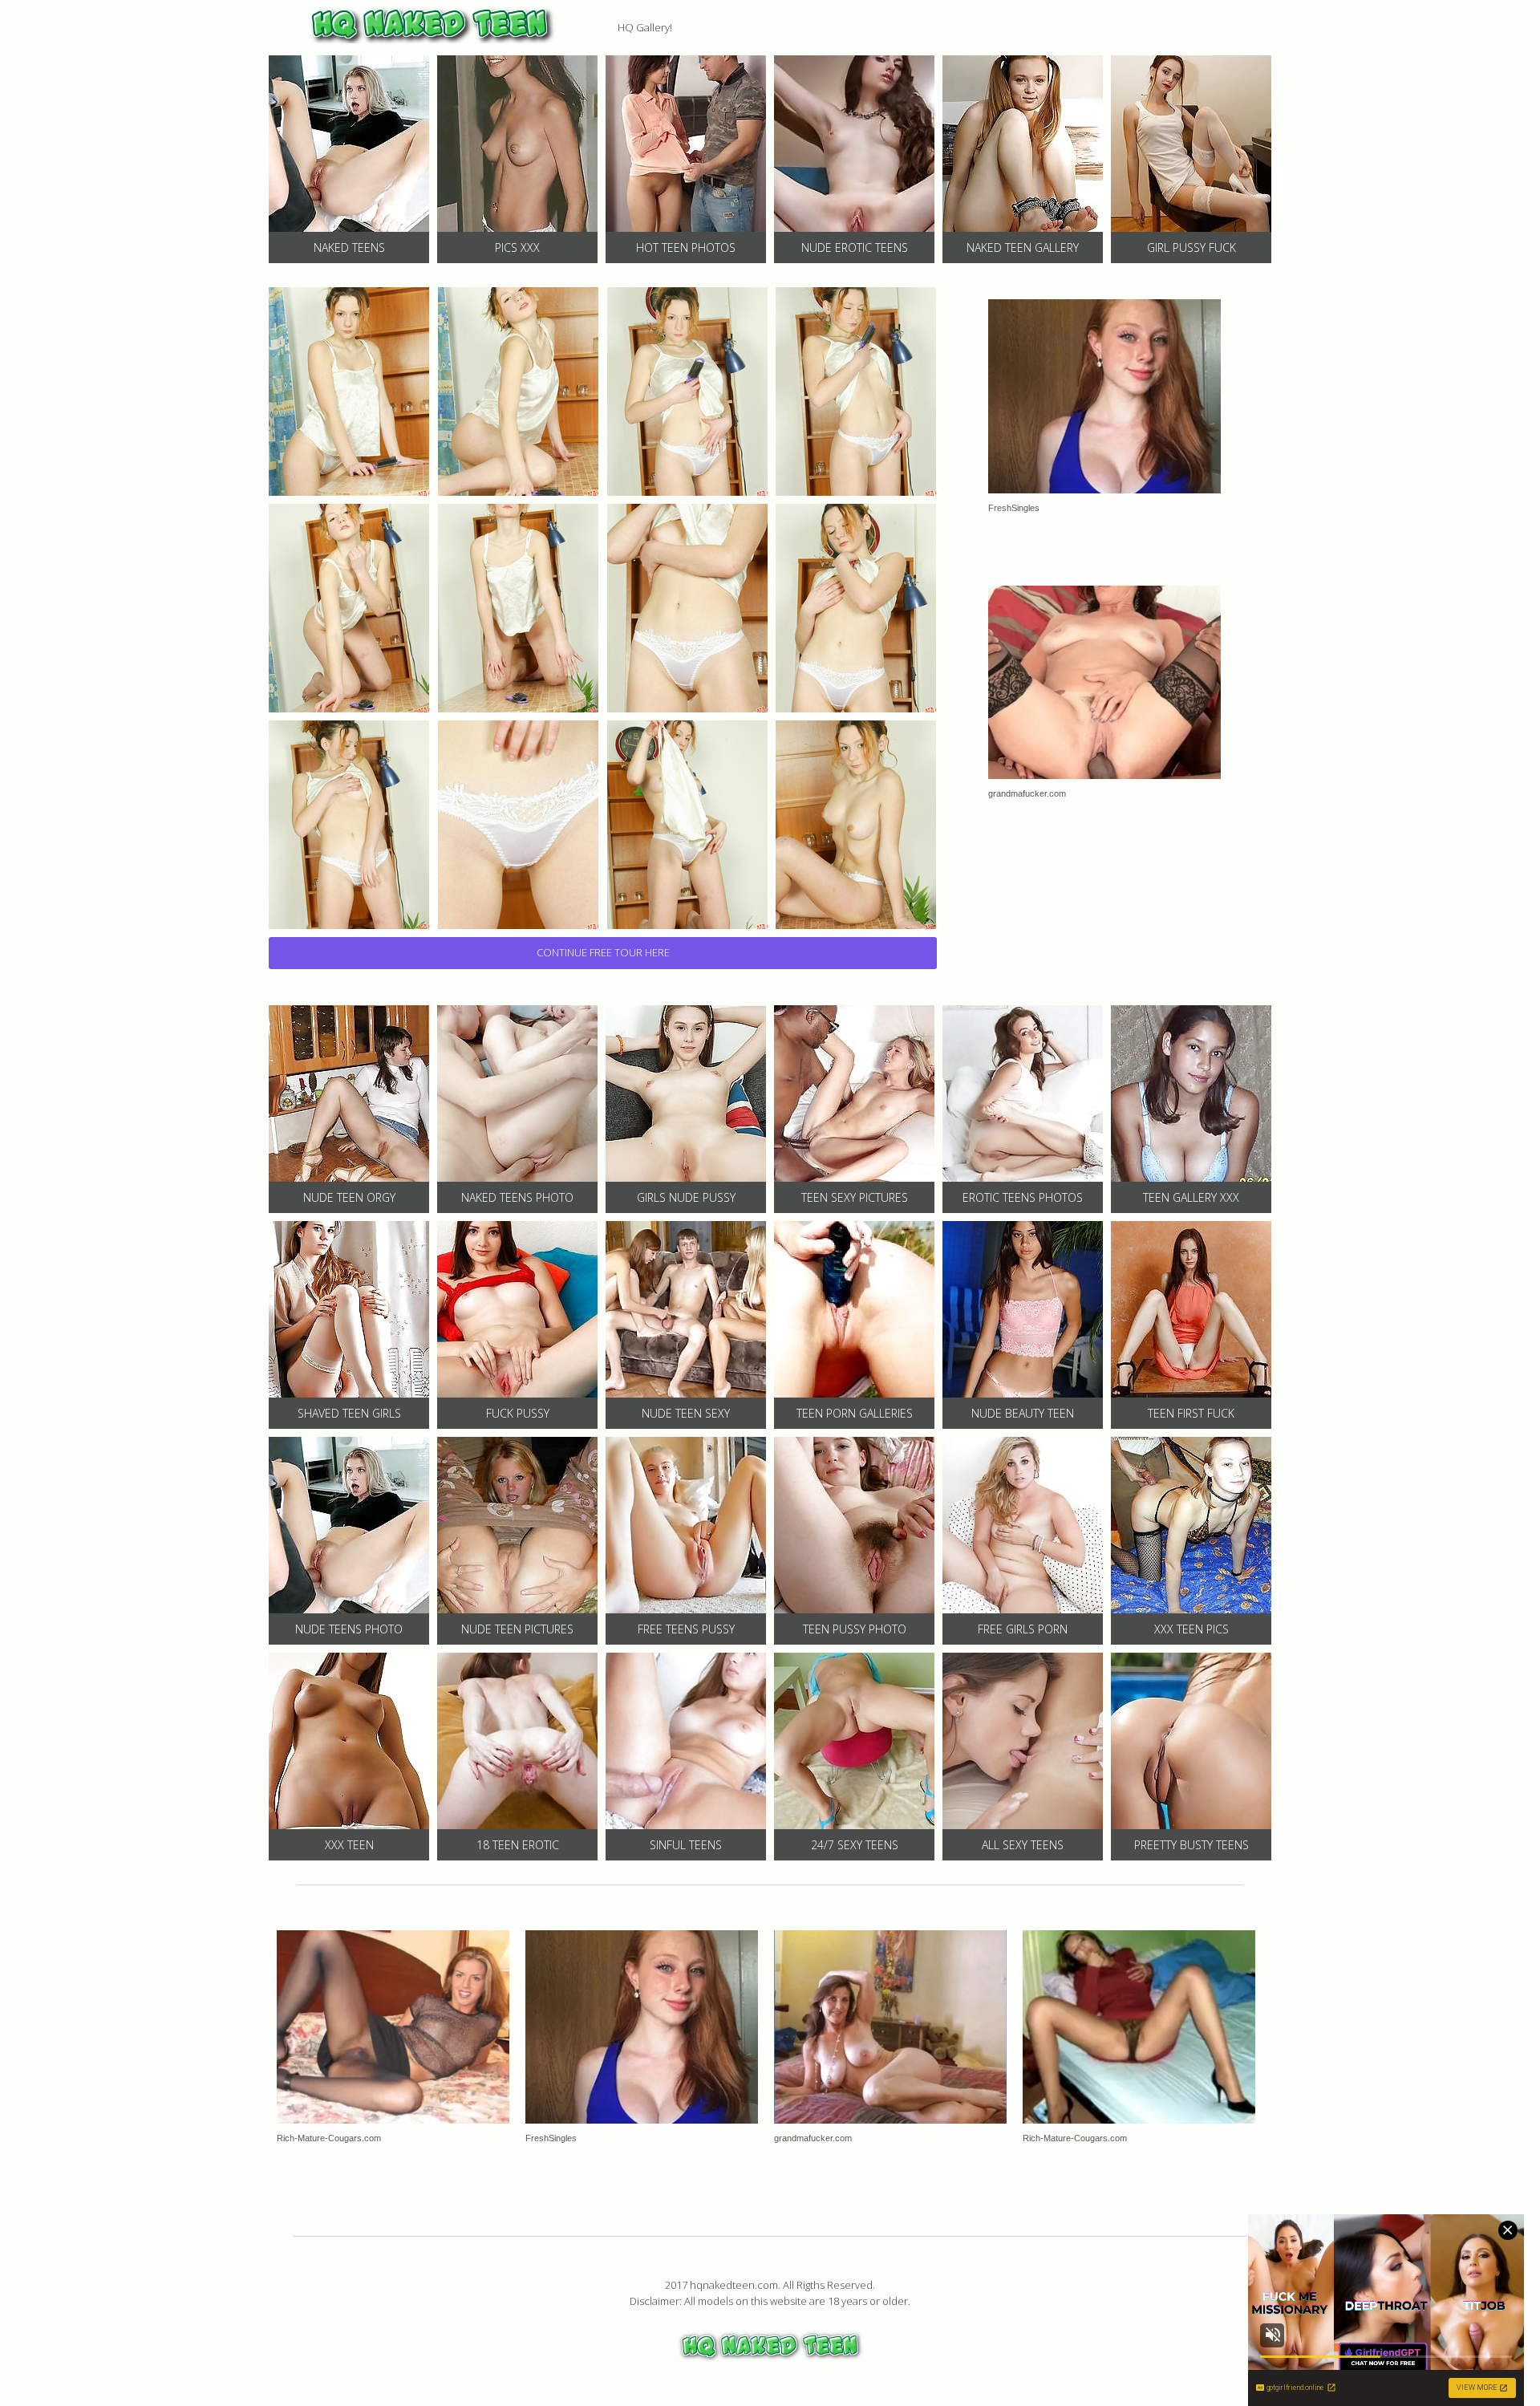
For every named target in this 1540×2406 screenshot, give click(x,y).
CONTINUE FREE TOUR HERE (603, 952)
